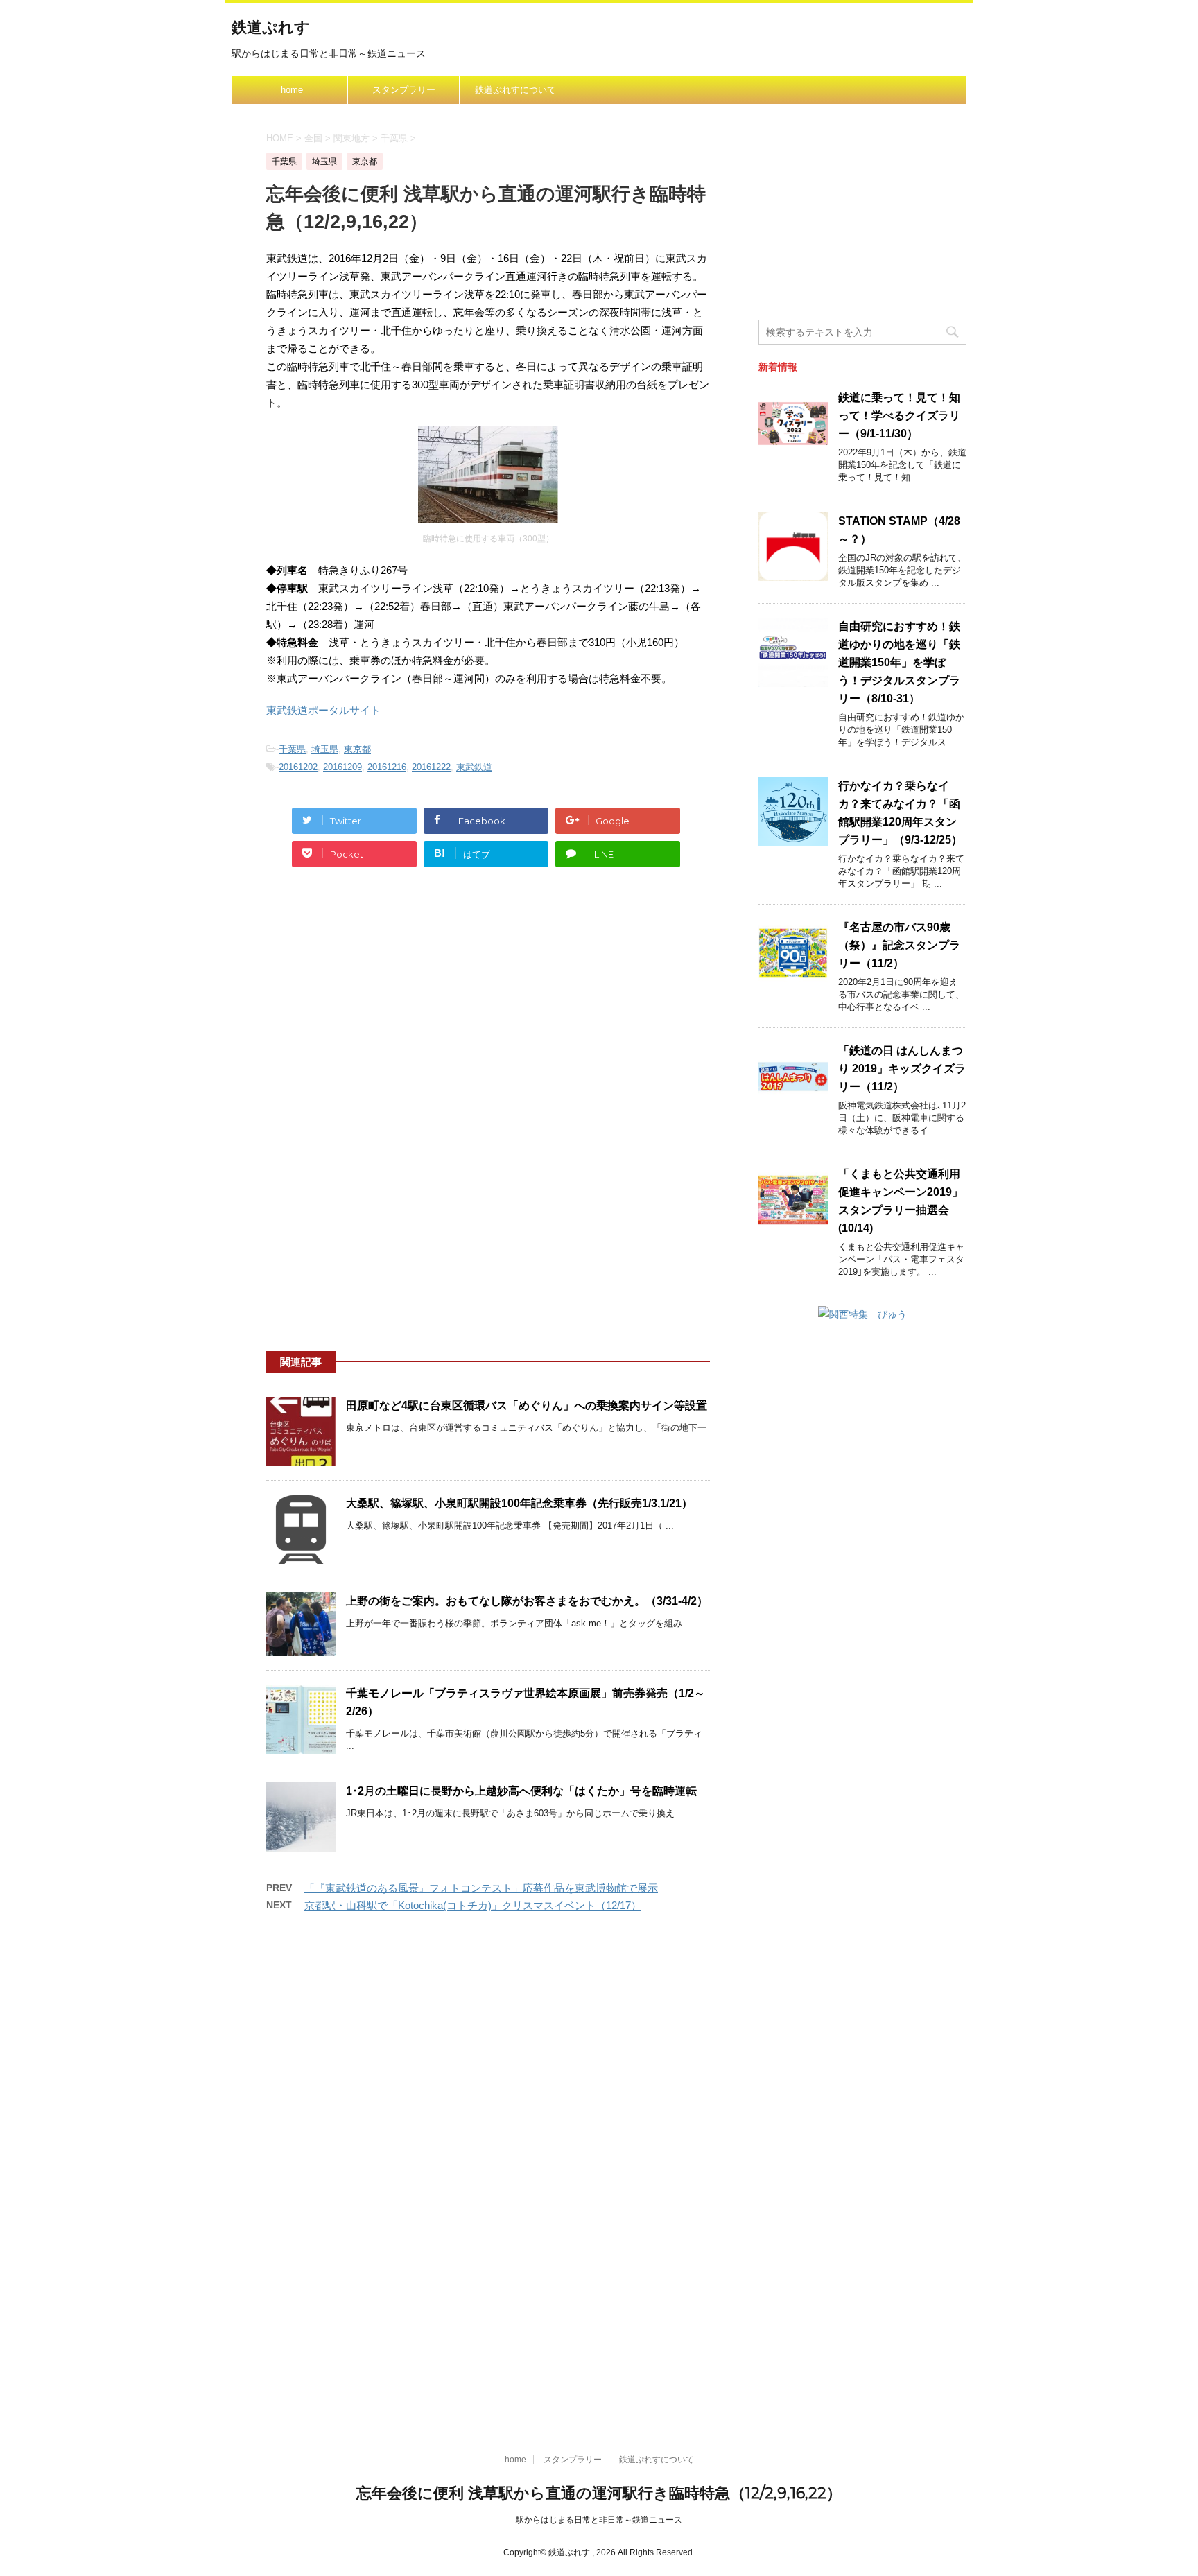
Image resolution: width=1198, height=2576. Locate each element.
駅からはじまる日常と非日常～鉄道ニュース (599, 2520)
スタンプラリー (404, 90)
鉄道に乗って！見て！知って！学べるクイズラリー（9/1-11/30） (899, 416)
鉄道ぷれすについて (515, 90)
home (292, 90)
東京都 (357, 749)
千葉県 (292, 749)
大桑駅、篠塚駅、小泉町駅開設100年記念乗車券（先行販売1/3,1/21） (519, 1503)
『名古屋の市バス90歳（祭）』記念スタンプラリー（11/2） (899, 945)
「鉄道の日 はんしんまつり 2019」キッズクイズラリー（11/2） (902, 1069)
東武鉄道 (474, 767)
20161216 (387, 767)
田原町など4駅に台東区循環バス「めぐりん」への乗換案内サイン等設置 (527, 1406)
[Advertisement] (488, 1009)
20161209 (342, 767)
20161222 (431, 767)
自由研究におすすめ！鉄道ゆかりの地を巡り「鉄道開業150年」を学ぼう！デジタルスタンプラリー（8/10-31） (899, 662)
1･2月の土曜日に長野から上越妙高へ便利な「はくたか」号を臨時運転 (521, 1791)
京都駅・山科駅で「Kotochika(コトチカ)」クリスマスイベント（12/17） (473, 1905)
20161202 (298, 767)
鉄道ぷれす (271, 27)
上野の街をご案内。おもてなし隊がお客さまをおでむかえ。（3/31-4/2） (527, 1601)
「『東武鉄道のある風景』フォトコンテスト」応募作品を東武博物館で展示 (481, 1888)
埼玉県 (325, 749)
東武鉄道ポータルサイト (323, 710)
